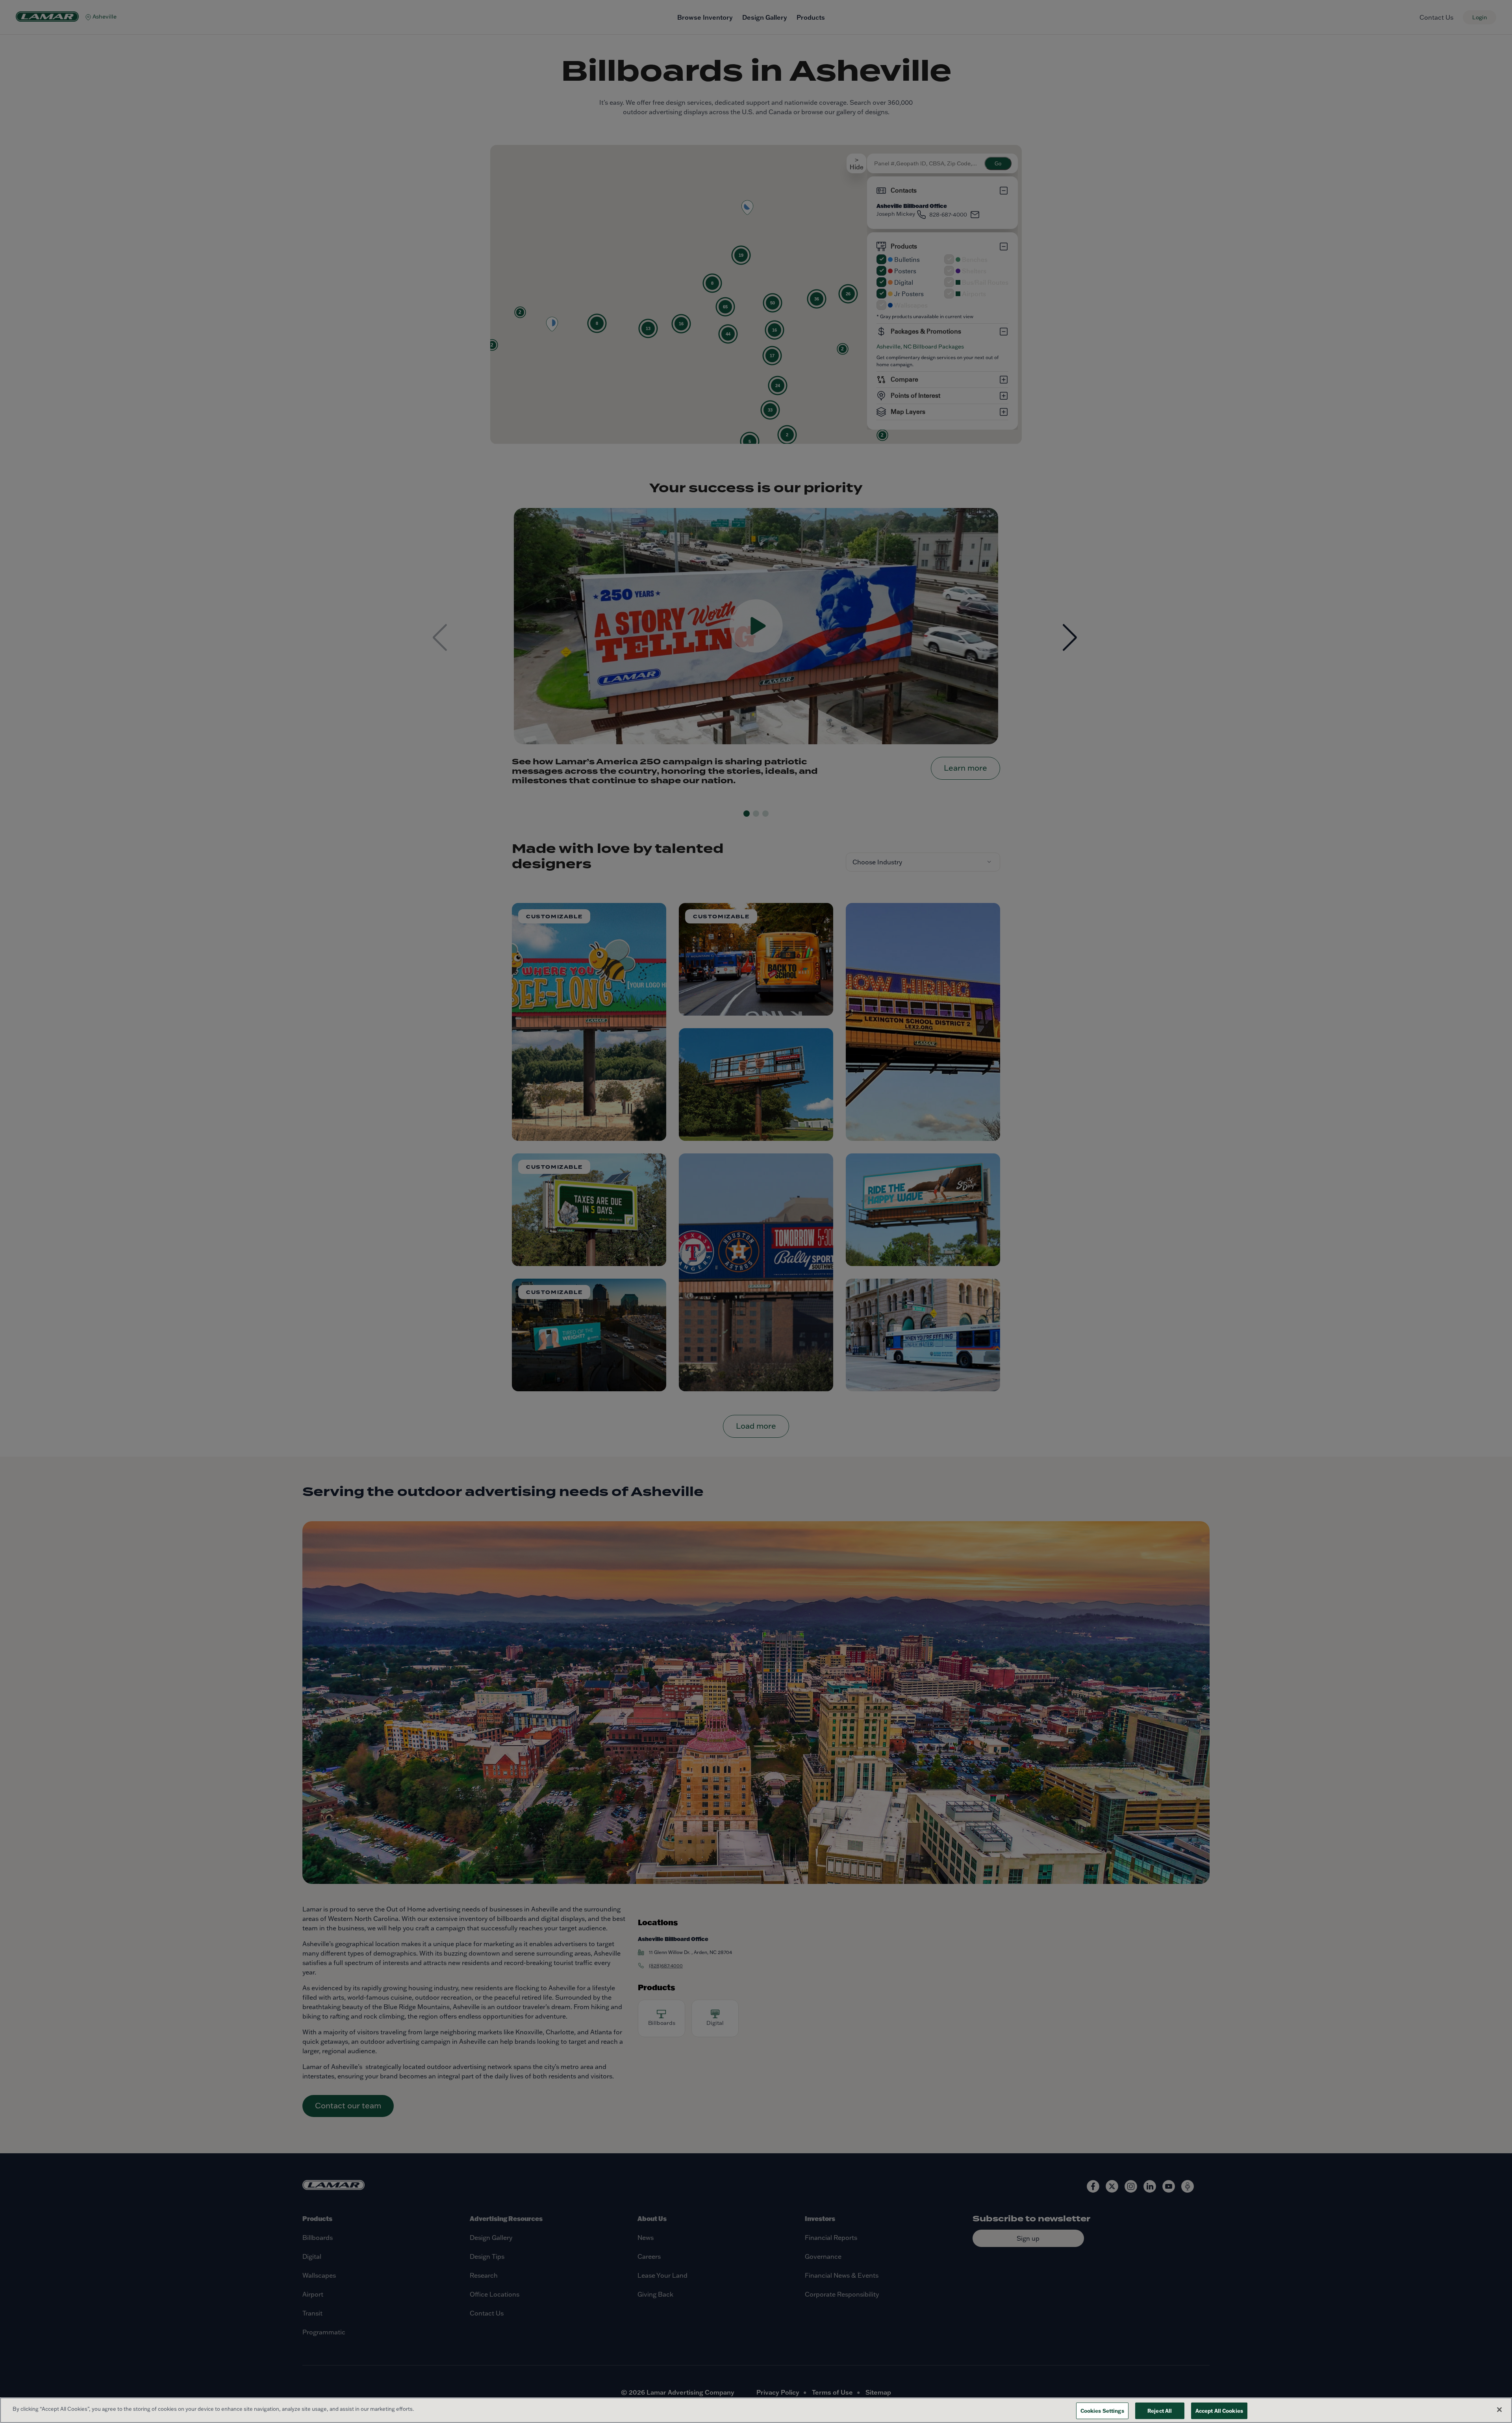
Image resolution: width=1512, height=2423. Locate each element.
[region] (756, 2410)
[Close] (1499, 2410)
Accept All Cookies (1219, 2411)
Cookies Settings (1102, 2411)
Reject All (1160, 2411)
